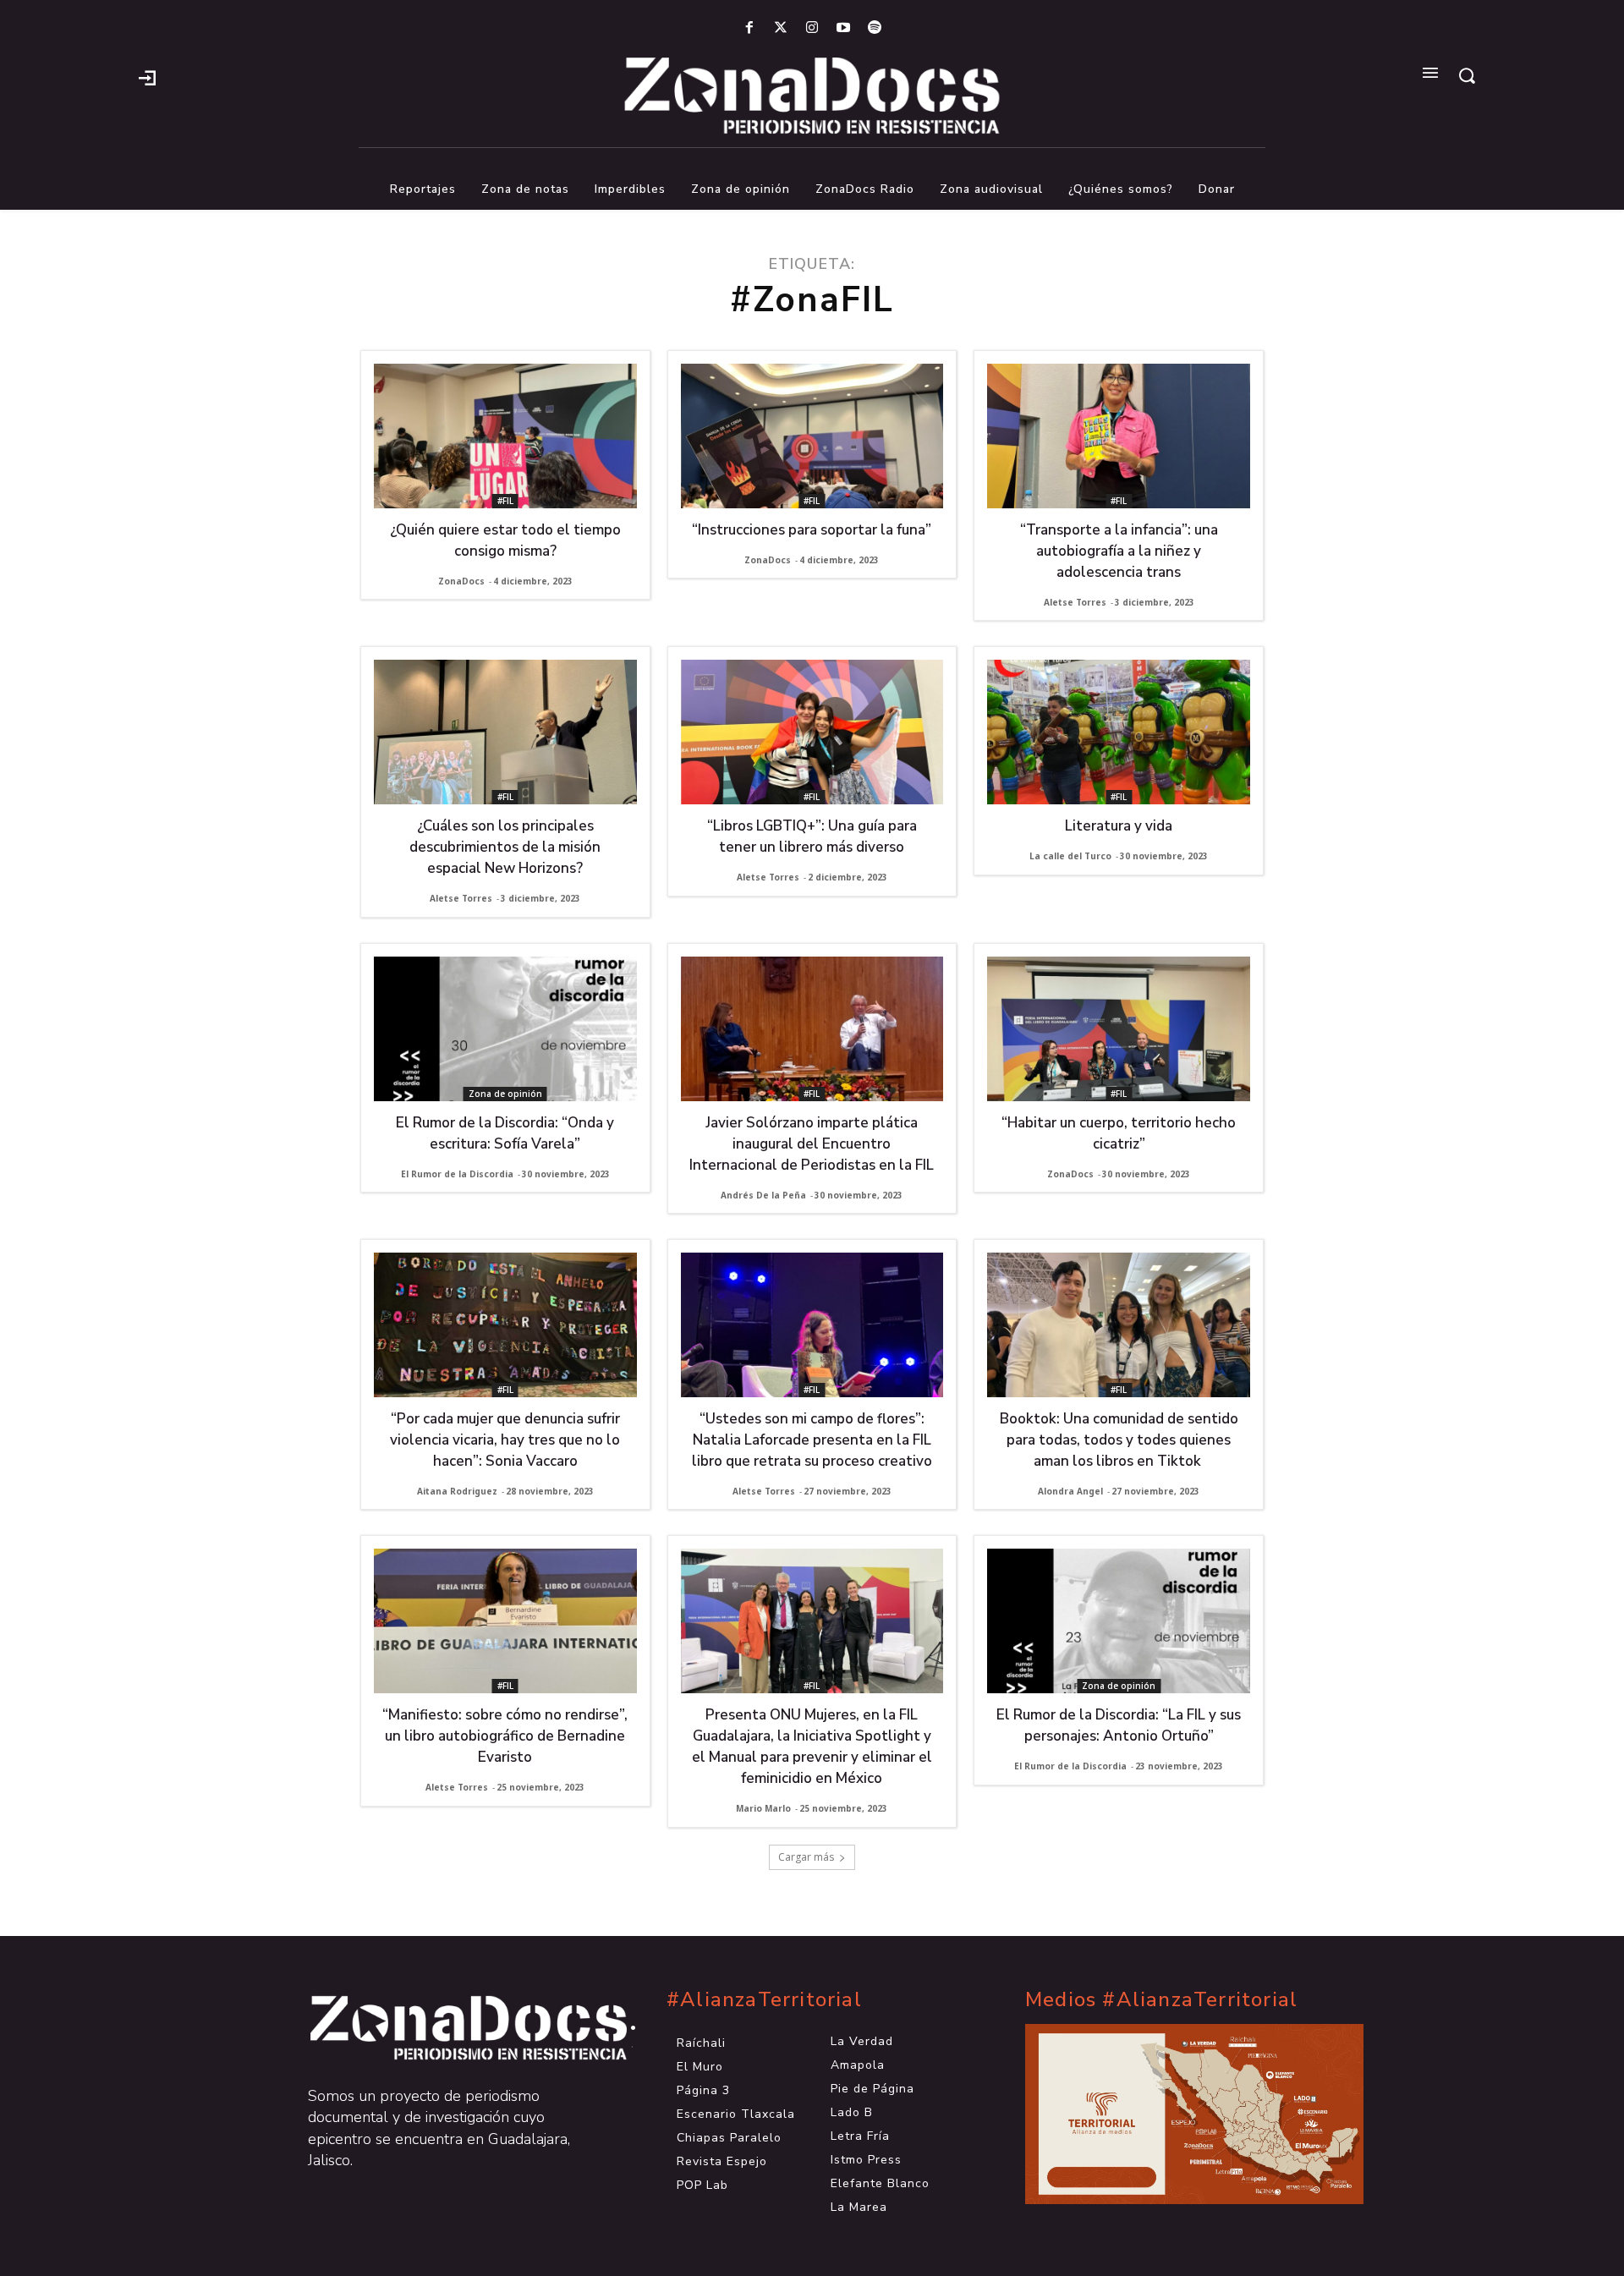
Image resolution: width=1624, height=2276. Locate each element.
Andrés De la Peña (763, 1195)
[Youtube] (844, 28)
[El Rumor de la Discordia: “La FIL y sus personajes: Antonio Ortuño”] (1119, 1621)
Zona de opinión (505, 1094)
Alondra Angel (1070, 1491)
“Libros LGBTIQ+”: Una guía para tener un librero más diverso (812, 836)
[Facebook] (749, 28)
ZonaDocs (461, 581)
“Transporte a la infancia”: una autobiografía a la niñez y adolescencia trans (1119, 551)
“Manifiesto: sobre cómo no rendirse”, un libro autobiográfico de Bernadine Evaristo (505, 1736)
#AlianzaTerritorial (764, 2000)
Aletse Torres (1075, 602)
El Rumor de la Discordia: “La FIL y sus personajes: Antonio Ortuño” (1119, 1725)
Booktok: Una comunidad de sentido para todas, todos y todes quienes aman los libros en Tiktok (1119, 1440)
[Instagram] (812, 28)
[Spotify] (875, 28)
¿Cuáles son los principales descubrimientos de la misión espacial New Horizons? (505, 847)
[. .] (453, 2028)
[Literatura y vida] (1119, 732)
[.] (147, 76)
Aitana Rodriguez (457, 1491)
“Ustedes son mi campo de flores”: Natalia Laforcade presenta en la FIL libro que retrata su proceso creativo (812, 1440)
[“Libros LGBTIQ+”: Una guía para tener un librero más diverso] (812, 732)
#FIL (505, 501)
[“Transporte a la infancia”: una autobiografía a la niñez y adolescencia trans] (1119, 436)
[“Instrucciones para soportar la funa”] (812, 436)
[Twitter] (780, 28)
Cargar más (806, 1857)
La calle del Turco (1070, 856)
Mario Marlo (763, 1808)
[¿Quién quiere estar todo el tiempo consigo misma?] (505, 436)
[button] (1467, 75)
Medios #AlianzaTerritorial (1161, 2000)
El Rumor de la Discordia (457, 1174)
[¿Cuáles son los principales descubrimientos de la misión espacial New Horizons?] (505, 732)
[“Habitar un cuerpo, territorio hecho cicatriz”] (1119, 1029)
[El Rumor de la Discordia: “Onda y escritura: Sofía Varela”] (505, 1029)
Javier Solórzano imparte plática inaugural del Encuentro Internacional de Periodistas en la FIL (812, 1144)
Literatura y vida (1119, 826)
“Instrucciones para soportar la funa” (812, 530)
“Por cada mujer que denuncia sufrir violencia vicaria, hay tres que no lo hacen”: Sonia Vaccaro (505, 1440)
